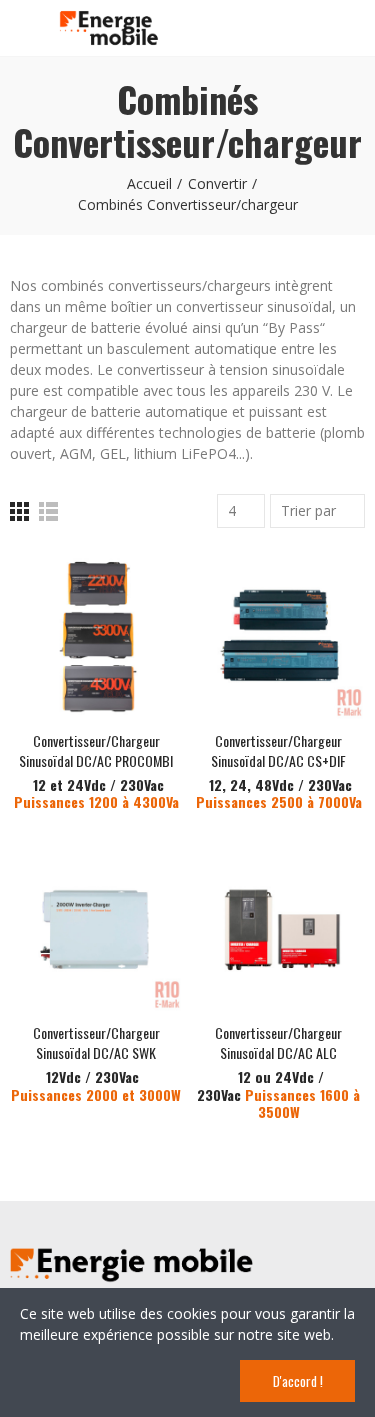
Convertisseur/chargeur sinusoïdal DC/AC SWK (96, 1042)
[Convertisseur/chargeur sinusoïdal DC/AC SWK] (96, 927)
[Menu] (19, 27)
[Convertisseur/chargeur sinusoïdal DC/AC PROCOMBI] (96, 634)
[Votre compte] (355, 28)
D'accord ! (298, 1381)
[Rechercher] (320, 27)
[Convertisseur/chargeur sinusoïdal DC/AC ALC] (279, 927)
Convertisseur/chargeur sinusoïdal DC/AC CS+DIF (278, 750)
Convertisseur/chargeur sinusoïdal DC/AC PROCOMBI (96, 750)
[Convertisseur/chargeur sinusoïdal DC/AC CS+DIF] (279, 634)
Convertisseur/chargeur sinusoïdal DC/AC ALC (278, 1042)
